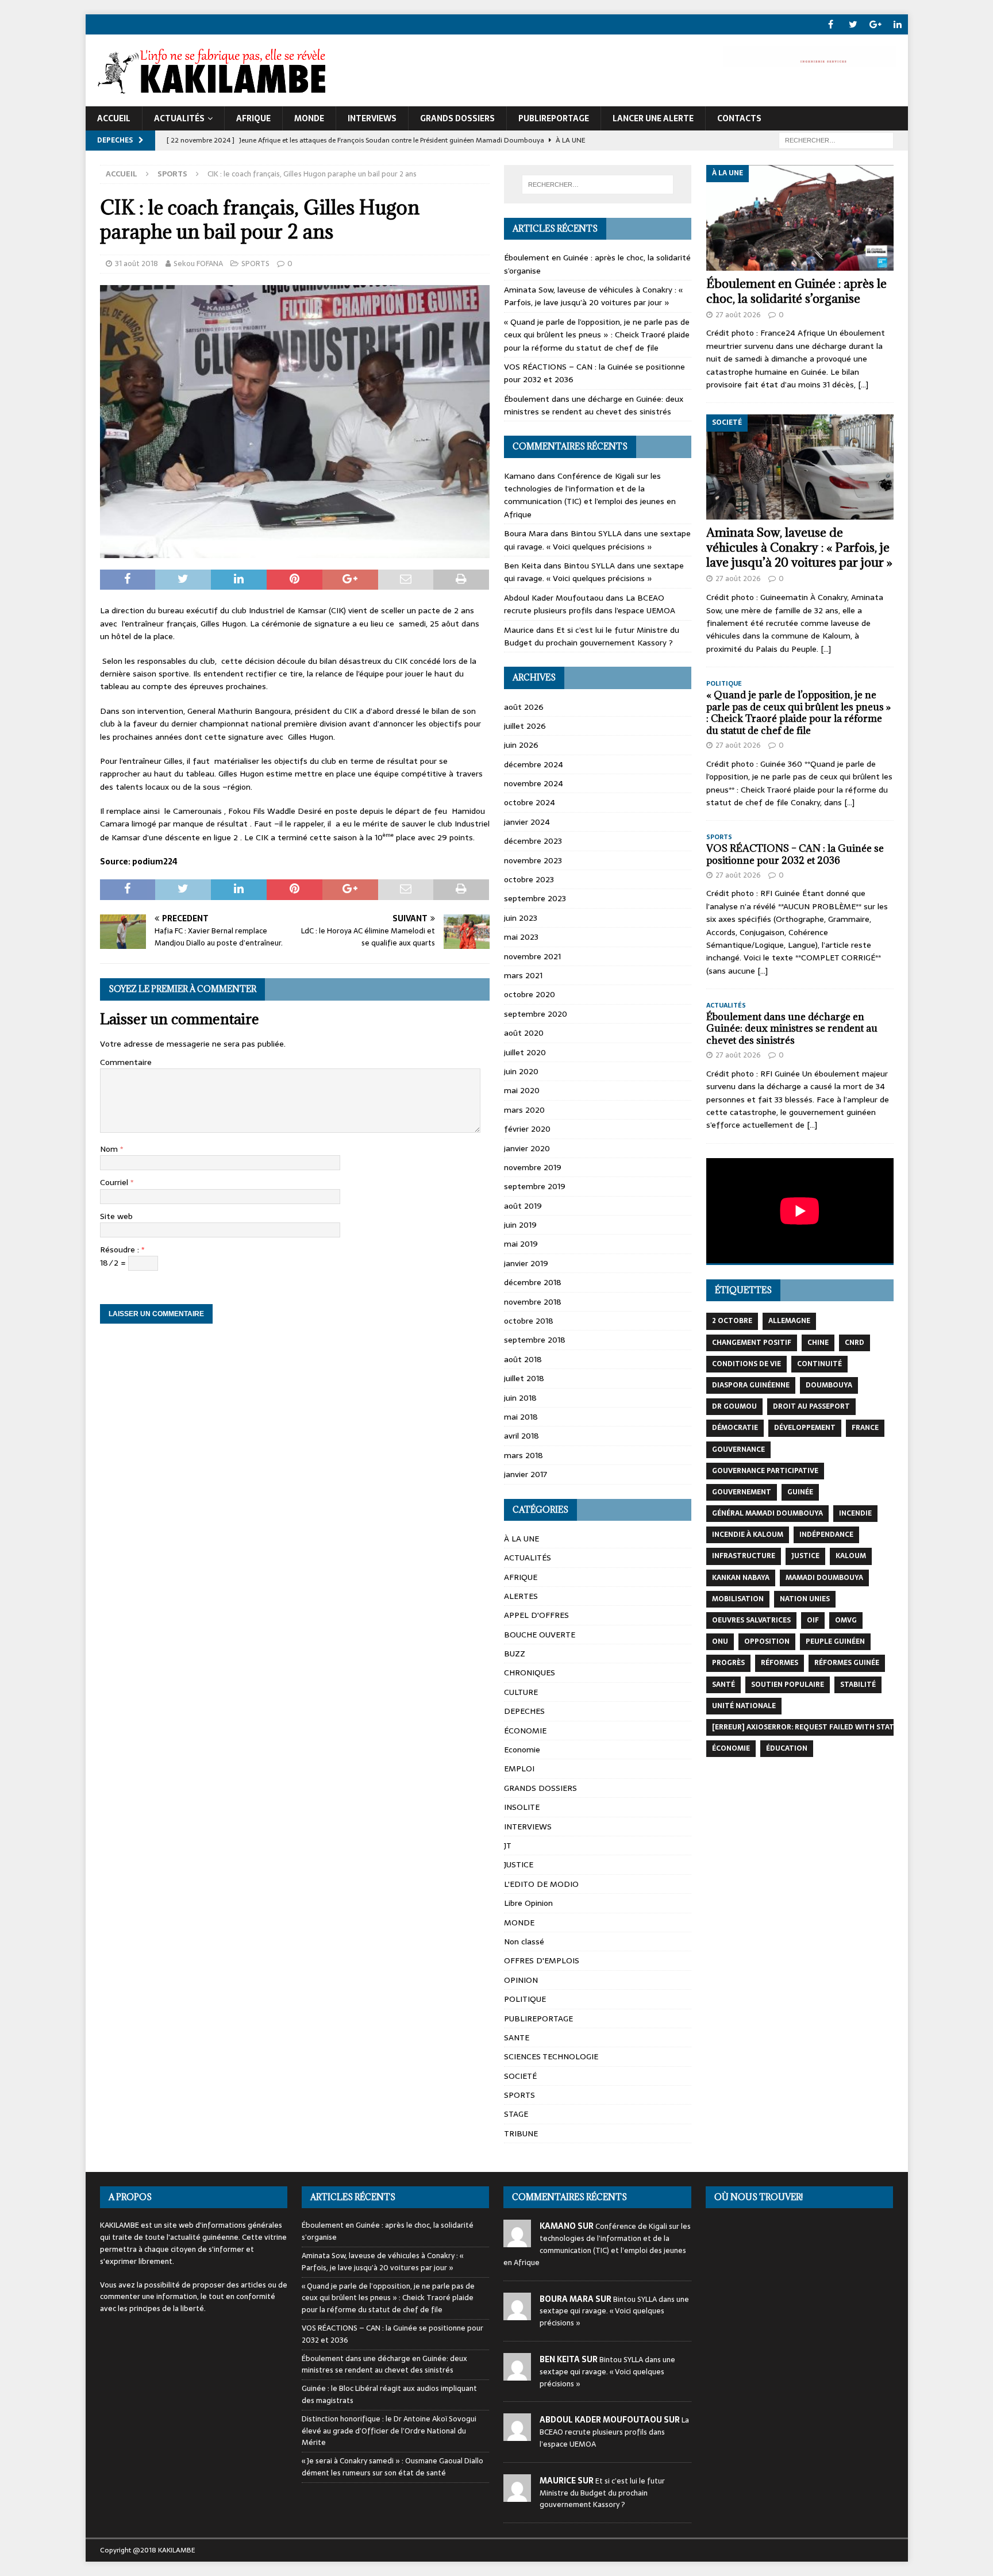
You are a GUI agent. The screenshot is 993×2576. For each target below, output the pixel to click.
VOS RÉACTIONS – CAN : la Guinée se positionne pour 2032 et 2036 (795, 854)
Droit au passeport (811, 1406)
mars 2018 (524, 1455)
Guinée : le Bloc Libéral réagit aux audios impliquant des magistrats (389, 2394)
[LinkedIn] (898, 24)
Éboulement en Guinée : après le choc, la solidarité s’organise (796, 291)
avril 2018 (521, 1436)
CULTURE (521, 1692)
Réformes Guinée (847, 1663)
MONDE (309, 118)
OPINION (521, 1980)
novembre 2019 (533, 1167)
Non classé (524, 1941)
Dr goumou (734, 1406)
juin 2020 (521, 1071)
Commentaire (126, 1062)
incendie (855, 1513)
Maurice (519, 630)
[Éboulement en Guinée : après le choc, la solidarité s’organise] (800, 218)
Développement (805, 1428)
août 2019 (523, 1206)
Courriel (115, 1182)
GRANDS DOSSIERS (457, 118)
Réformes (780, 1663)
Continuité (819, 1364)
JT (508, 1846)
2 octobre (732, 1321)
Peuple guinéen (835, 1641)
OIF (813, 1620)
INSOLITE (522, 1807)
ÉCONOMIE (525, 1731)
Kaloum (851, 1556)
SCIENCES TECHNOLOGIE (551, 2056)
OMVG (846, 1620)
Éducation (787, 1748)
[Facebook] (831, 24)
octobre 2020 (530, 994)
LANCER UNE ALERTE (653, 118)
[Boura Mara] (517, 2314)
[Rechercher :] (836, 140)
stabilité (858, 1685)
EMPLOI (519, 1768)
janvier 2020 (527, 1148)
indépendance (826, 1535)
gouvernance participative (765, 1471)
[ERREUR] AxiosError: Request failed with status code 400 (826, 1727)
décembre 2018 (533, 1282)
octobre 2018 (529, 1321)
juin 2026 (521, 745)
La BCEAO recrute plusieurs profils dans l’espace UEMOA (590, 604)
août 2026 (524, 707)
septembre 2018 (535, 1340)
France (865, 1428)
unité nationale (744, 1706)
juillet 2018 (524, 1378)
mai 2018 (521, 1417)
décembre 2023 (533, 841)
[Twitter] (853, 24)
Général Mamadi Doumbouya (767, 1513)
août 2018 (523, 1359)
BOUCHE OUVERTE (540, 1635)
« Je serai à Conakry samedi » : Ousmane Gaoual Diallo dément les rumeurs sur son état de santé (392, 2467)
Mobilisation (738, 1599)
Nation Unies (805, 1599)
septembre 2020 (536, 1014)
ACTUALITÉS (179, 118)
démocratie (735, 1428)
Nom (110, 1149)
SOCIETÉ (520, 2076)
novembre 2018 (533, 1302)
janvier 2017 (526, 1474)
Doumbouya (829, 1385)
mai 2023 (521, 937)
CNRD (855, 1343)
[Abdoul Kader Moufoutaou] (517, 2435)
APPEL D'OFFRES (536, 1615)
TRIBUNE (521, 2133)
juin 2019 (520, 1225)
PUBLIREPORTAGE (554, 118)
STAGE (516, 2114)
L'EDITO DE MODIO (541, 1884)
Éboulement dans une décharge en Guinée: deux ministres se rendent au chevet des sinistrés (594, 405)
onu (720, 1641)
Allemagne (789, 1321)
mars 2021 (523, 975)
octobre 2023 (529, 879)
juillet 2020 (525, 1052)
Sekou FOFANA (198, 264)
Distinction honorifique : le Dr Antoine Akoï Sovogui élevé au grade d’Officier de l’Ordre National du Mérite (389, 2431)
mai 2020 (522, 1090)
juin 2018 (520, 1398)
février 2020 (527, 1129)
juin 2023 (521, 918)
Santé (723, 1685)
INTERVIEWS (372, 118)
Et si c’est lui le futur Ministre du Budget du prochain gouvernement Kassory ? (592, 636)
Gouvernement (742, 1492)
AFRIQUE (253, 118)
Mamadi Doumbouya (824, 1578)
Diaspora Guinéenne (751, 1385)
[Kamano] (517, 2241)
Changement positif (752, 1343)
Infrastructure (744, 1556)
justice (805, 1556)
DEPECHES (524, 1711)
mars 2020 (524, 1110)
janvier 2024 (527, 822)
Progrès (728, 1663)
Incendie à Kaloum (748, 1535)
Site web (116, 1216)
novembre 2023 (533, 860)
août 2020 (524, 1033)
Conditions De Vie (746, 1364)
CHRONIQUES (530, 1673)
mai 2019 (521, 1244)
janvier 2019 (526, 1263)
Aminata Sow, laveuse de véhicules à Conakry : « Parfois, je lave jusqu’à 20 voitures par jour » (593, 296)
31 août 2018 (136, 264)
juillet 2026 (525, 726)
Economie (522, 1750)
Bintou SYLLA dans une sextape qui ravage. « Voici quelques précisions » (597, 540)
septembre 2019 (535, 1186)
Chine (818, 1343)
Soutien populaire (788, 1685)
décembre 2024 (534, 764)
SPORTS (255, 264)
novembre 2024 (534, 783)
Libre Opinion (528, 1903)
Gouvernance (738, 1450)
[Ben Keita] (517, 2374)
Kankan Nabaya (741, 1578)
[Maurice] (517, 2495)
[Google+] (875, 24)
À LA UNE (521, 1539)
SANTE (517, 2037)
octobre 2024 (530, 802)
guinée (800, 1492)
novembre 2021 (532, 956)
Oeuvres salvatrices (751, 1620)
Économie (731, 1748)
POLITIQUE (525, 1999)
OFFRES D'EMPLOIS (542, 1960)
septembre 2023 (535, 898)
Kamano (519, 476)
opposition (767, 1641)
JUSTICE (519, 1864)
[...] (863, 385)
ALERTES (521, 1596)
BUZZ (515, 1654)
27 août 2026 (738, 315)
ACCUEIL (114, 118)
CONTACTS (739, 118)
